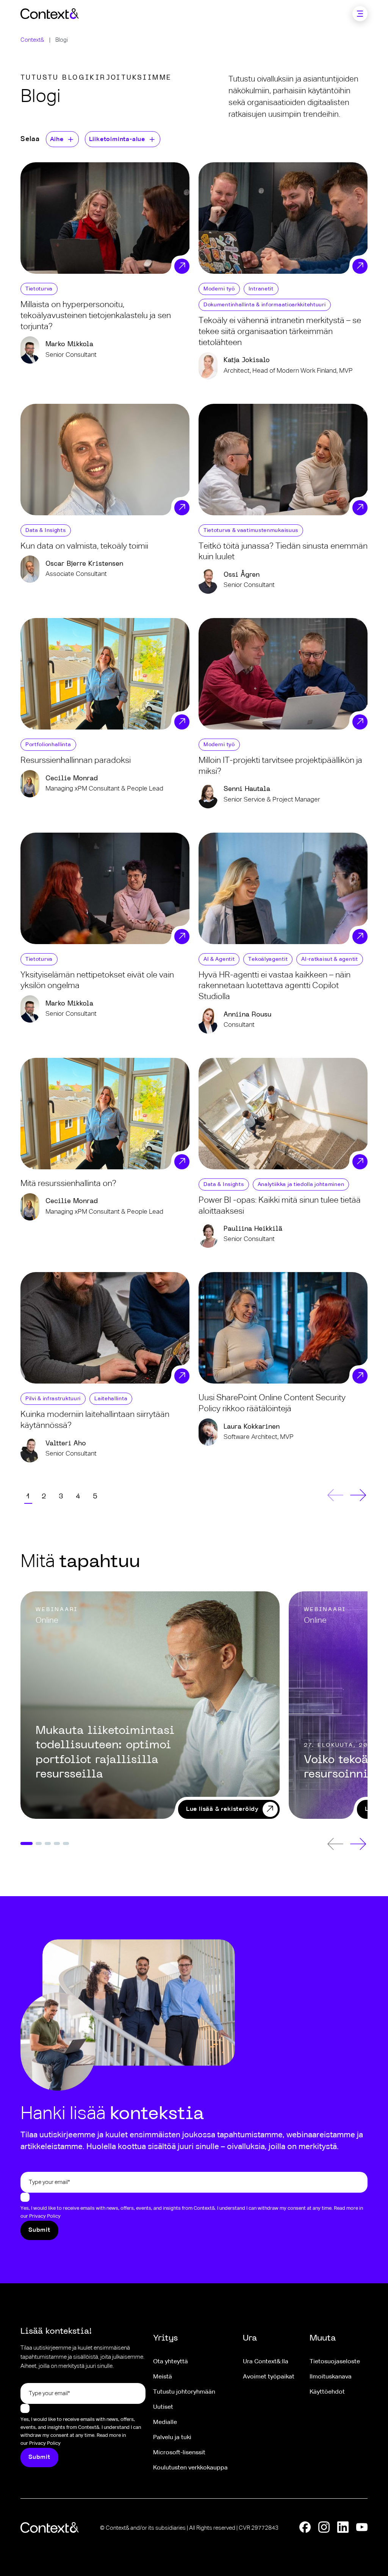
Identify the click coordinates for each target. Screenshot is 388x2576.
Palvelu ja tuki (172, 2438)
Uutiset (163, 2407)
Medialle (165, 2422)
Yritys (165, 2338)
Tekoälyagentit (268, 959)
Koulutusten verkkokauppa (190, 2468)
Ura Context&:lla (266, 2362)
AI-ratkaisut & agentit (329, 959)
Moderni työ (219, 289)
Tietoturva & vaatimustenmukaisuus (251, 530)
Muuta (323, 2338)
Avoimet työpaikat (269, 2377)
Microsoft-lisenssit (179, 2453)
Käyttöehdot (327, 2392)
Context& (32, 40)
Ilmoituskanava (331, 2377)
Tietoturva (39, 289)
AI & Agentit (219, 959)
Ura (250, 2338)
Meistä (163, 2377)
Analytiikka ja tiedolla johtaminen (301, 1184)
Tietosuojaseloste (335, 2362)
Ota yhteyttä (171, 2362)
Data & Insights (46, 530)
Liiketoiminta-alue (117, 140)
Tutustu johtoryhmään (184, 2392)
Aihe (57, 140)
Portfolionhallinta (48, 745)
